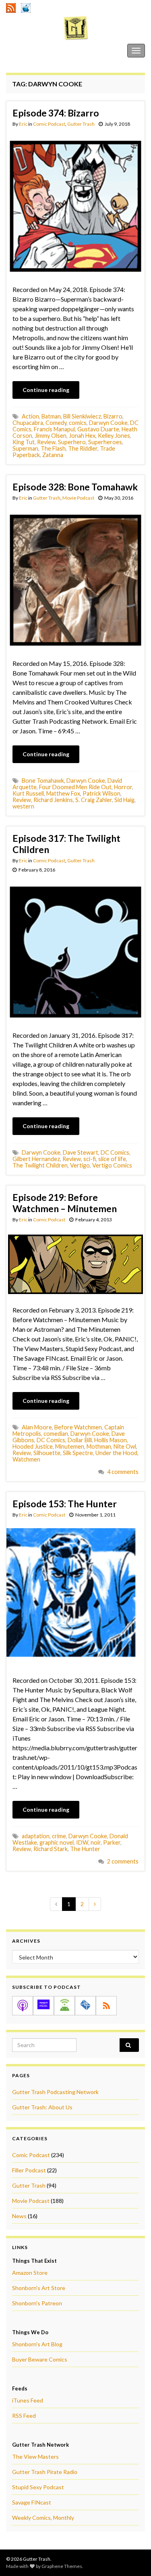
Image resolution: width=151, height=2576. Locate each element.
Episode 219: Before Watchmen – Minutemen (65, 1203)
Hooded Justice (33, 1446)
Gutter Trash (24, 50)
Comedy (56, 423)
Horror (123, 787)
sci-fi (90, 1159)
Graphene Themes (62, 2566)
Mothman (99, 1446)
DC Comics (115, 1152)
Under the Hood (116, 1453)
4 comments (123, 1472)
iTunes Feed (28, 2400)
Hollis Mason (111, 1440)
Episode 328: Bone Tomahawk (75, 487)
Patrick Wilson (101, 793)
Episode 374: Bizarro (56, 113)
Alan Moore (37, 1427)
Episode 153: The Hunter (65, 1504)
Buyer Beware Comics (40, 2359)
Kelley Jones (114, 436)
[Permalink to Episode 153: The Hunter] (75, 1596)
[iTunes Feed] (26, 7)
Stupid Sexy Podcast (38, 2487)
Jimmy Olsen (51, 436)
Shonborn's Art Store (39, 2288)
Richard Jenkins (53, 800)
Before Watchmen (78, 1427)
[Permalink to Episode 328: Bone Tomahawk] (75, 579)
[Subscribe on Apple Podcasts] (23, 2006)
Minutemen (70, 1446)
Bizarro (113, 416)
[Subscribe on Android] (64, 2006)
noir (96, 1842)
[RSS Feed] (11, 7)
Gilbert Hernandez (36, 1159)
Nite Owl (125, 1446)
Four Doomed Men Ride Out (75, 787)
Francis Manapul (54, 429)
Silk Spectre (78, 1453)
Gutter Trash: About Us (42, 2107)
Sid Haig (124, 800)
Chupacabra (28, 423)
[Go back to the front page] (75, 28)
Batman (51, 416)
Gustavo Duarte (98, 429)
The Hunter (85, 1849)
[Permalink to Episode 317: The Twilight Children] (75, 951)
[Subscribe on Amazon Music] (43, 2006)
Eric (23, 124)
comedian (56, 1434)
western (23, 806)
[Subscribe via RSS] (106, 2006)
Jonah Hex (82, 436)
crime (59, 1836)
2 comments (123, 1861)
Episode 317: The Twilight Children (66, 844)
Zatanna (53, 455)
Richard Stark (51, 1849)
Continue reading (46, 390)
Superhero (72, 442)
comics (78, 423)
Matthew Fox (63, 793)
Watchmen (26, 1459)
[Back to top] (133, 2558)
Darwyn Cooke (108, 423)
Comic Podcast (49, 124)
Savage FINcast (32, 2502)
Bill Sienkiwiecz (82, 416)
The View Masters (35, 2457)
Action (30, 416)
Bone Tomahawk (43, 781)
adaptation (36, 1836)
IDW (82, 1842)
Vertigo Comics (112, 1165)
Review (46, 442)
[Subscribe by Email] (85, 2006)
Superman (25, 448)
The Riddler (83, 448)
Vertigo (80, 1165)
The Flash (53, 448)
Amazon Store (30, 2273)
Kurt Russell (28, 793)
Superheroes (105, 442)
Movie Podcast (78, 498)
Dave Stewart (81, 1152)
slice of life (112, 1159)
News (19, 2216)
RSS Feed (24, 2416)
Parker (112, 1842)
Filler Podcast (29, 2170)
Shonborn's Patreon (37, 2303)
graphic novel (57, 1842)
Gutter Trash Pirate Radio (45, 2472)
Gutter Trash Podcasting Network (55, 2092)
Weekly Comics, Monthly (43, 2518)
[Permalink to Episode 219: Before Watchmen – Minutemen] (75, 1263)
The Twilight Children (40, 1165)
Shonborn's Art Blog (37, 2344)
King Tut (24, 442)
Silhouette (47, 1453)
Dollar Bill (80, 1440)
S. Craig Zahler (94, 800)
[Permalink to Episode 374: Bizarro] (75, 205)
